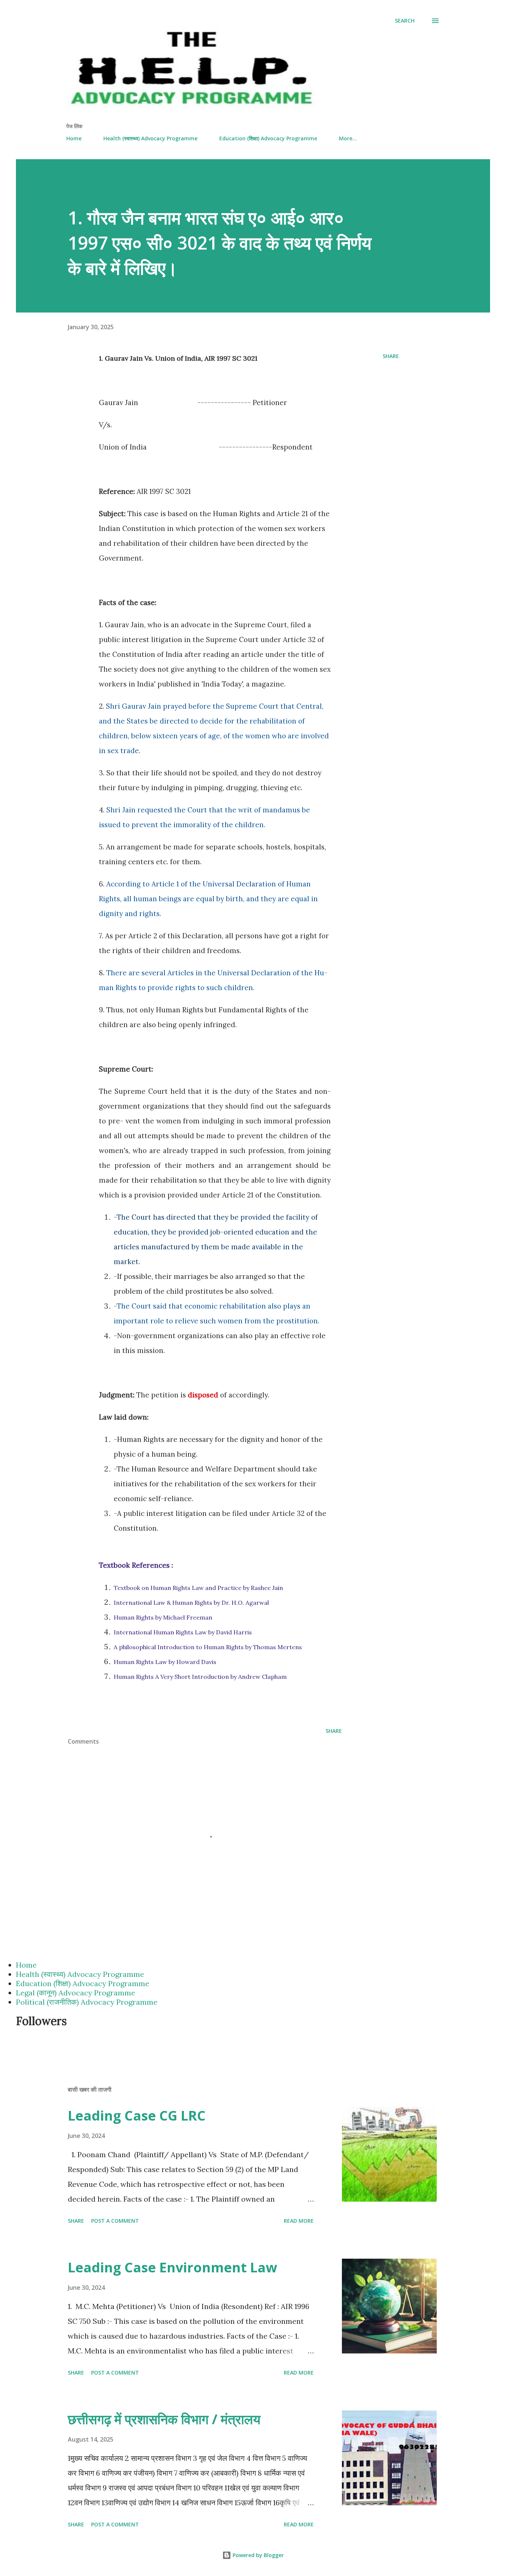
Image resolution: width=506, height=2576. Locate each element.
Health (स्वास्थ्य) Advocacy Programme (150, 138)
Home (74, 138)
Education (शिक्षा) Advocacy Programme (268, 138)
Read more (299, 2221)
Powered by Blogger (257, 2555)
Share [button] (391, 356)
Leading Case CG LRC (137, 2116)
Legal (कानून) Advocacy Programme (76, 1993)
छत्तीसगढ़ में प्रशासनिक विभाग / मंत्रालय (164, 2419)
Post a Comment (115, 2221)
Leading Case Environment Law (172, 2267)
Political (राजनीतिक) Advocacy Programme (87, 2002)
